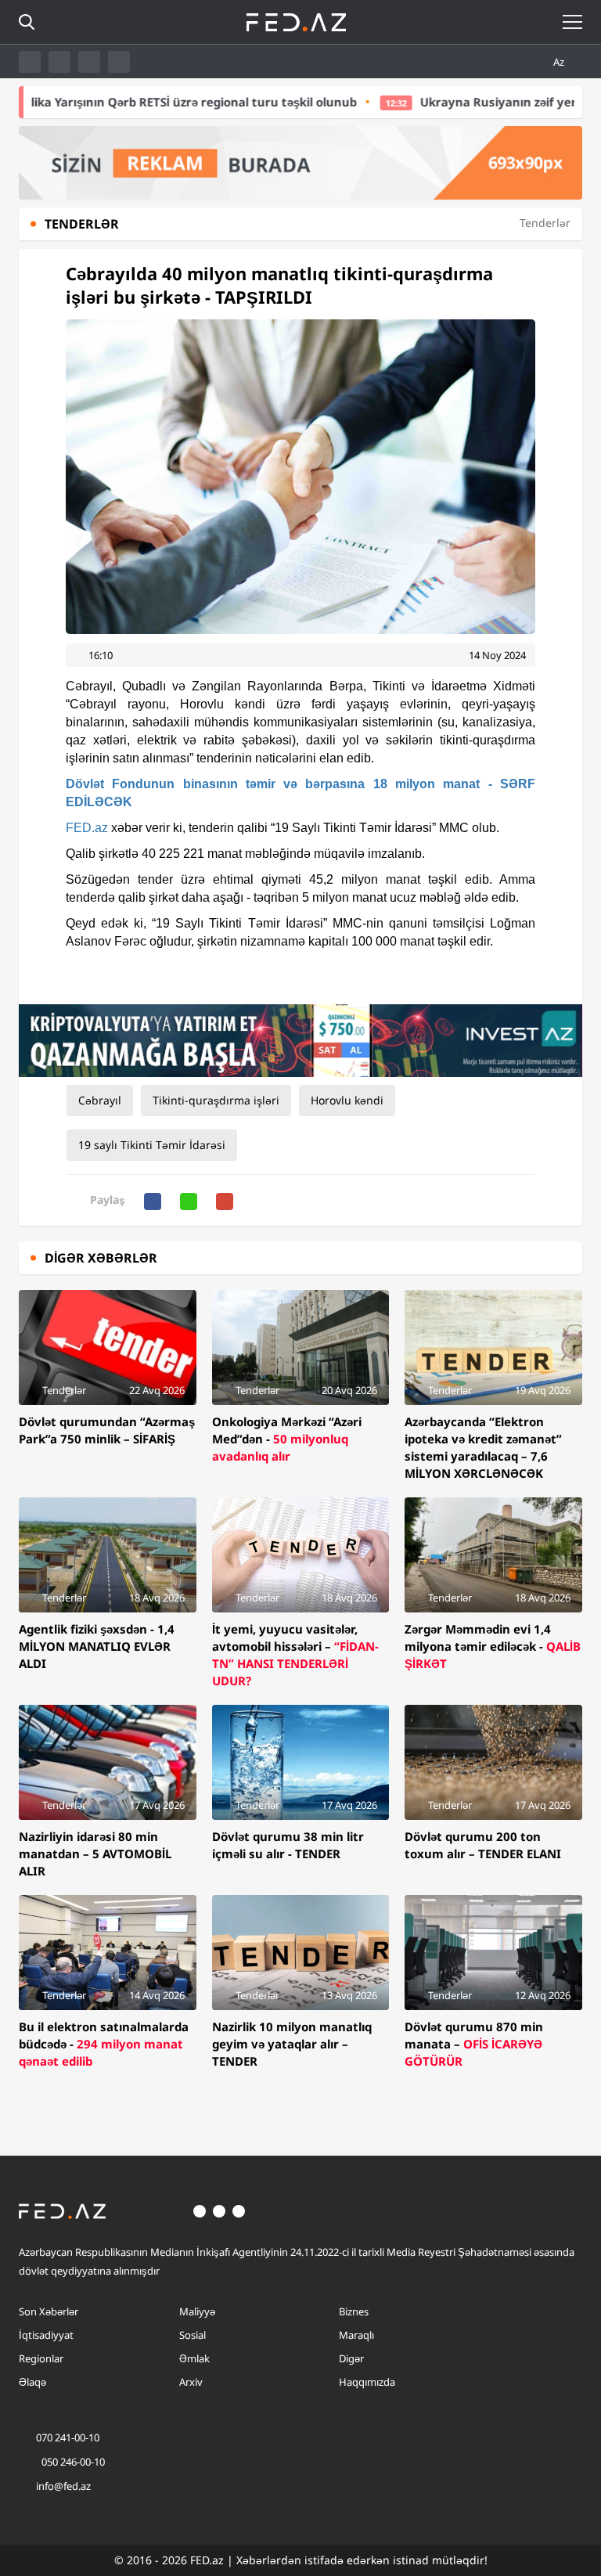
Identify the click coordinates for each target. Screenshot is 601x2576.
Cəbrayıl (100, 1100)
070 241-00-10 (68, 2437)
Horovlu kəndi (347, 1100)
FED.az (87, 828)
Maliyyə (197, 2311)
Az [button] (560, 62)
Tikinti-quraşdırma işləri (216, 1100)
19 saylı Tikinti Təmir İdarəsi (152, 1145)
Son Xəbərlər (49, 2311)
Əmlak (194, 2358)
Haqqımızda (367, 2382)
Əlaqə (32, 2382)
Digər (351, 2358)
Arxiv (191, 2382)
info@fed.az (63, 2486)
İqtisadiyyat (46, 2335)
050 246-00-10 (72, 2462)
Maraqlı (356, 2335)
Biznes (354, 2311)
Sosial (193, 2335)
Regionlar (41, 2358)
